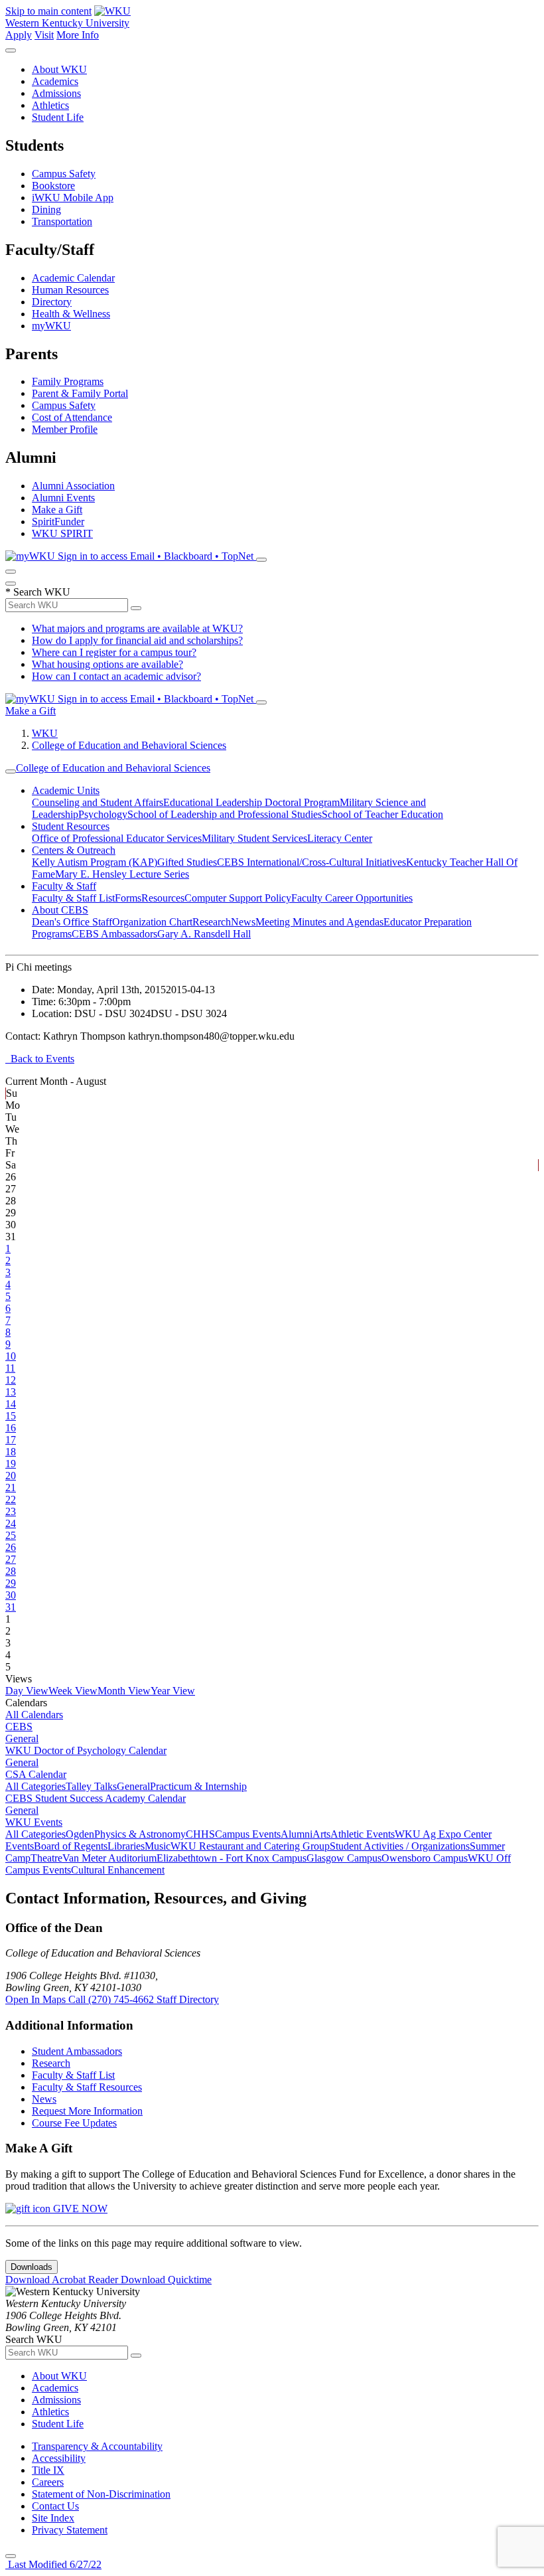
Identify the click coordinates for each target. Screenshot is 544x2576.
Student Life (58, 117)
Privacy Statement (70, 2530)
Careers (48, 2482)
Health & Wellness (71, 314)
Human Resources (70, 290)
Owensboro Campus (425, 1858)
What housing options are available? (107, 664)
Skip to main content (48, 11)
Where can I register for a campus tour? (114, 652)
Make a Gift (57, 510)
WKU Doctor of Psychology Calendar (86, 1750)
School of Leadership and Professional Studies (225, 814)
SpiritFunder (58, 522)
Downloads (32, 2267)
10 (11, 1356)
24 (11, 1523)
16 (11, 1428)
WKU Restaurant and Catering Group (250, 1846)
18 (11, 1452)
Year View (173, 1691)
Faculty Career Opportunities (352, 898)
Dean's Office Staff (72, 922)
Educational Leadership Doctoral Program (251, 802)
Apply (19, 35)
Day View (27, 1691)
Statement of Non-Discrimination (101, 2494)
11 (10, 1368)
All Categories (35, 1786)
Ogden (80, 1834)
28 (11, 1571)
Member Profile (65, 429)
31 (11, 1607)
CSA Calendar (36, 1774)
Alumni (297, 1834)
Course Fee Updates (74, 2123)
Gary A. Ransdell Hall (204, 934)
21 (11, 1488)
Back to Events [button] (40, 1059)
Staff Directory (188, 1999)
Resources (163, 898)
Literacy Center (340, 838)
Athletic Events (363, 1834)
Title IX (48, 2470)
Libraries (126, 1846)
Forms (128, 898)
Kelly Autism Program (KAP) (95, 862)
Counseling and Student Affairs (98, 802)
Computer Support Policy (238, 898)
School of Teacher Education (382, 814)
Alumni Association (73, 486)
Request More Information (87, 2111)
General (22, 1738)
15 (11, 1416)
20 (11, 1476)
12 (11, 1380)
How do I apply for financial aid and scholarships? (137, 640)
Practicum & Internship (198, 1786)
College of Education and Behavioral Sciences (129, 745)
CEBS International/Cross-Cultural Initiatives (311, 862)
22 (11, 1499)
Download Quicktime (166, 2280)
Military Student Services (254, 838)
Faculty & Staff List (73, 898)
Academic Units (66, 790)
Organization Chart (152, 922)
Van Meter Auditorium (109, 1858)
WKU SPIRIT (62, 533)
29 (11, 1583)
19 (11, 1464)
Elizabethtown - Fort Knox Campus (232, 1858)
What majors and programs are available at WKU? (137, 628)
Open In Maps (37, 1999)
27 (11, 1559)
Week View (73, 1691)
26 (11, 1547)
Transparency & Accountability (97, 2446)
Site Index (53, 2518)
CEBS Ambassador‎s (114, 934)
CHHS (200, 1834)
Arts (321, 1834)
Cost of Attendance (72, 417)
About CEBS (60, 910)
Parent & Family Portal (80, 393)
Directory (52, 302)
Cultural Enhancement (118, 1870)
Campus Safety (64, 174)
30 (11, 1595)
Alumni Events (63, 498)
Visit (44, 35)
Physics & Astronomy (140, 1834)
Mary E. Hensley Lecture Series (122, 874)
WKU (45, 733)
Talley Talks (91, 1786)
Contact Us (55, 2506)
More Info (78, 35)
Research (212, 922)
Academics (55, 81)
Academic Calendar (73, 278)
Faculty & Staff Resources (87, 2087)
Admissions (56, 93)
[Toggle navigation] (11, 771)
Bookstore (53, 186)
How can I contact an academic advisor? (116, 676)
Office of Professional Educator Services (117, 838)
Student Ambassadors (77, 2051)
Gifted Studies (187, 862)
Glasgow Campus (344, 1858)
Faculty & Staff (64, 886)
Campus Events (248, 1834)
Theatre (46, 1858)
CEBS (19, 1727)
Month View (124, 1691)
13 (11, 1392)
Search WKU (38, 592)
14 (11, 1404)
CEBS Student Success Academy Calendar (96, 1798)
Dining (46, 209)
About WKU (59, 69)
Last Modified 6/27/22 (53, 2564)
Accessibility (59, 2458)
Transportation (62, 221)
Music (158, 1846)
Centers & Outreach (74, 850)
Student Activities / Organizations (400, 1846)
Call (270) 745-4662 (112, 1999)
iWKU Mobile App (73, 198)
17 (11, 1440)
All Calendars (34, 1715)
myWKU (51, 326)
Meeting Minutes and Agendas (319, 922)
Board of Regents (71, 1846)
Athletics (50, 105)
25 (11, 1535)
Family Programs (68, 381)
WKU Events (34, 1822)
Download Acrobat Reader (63, 2280)
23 (11, 1511)
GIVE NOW (79, 2209)
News (243, 922)
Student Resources (71, 826)
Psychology (103, 814)
